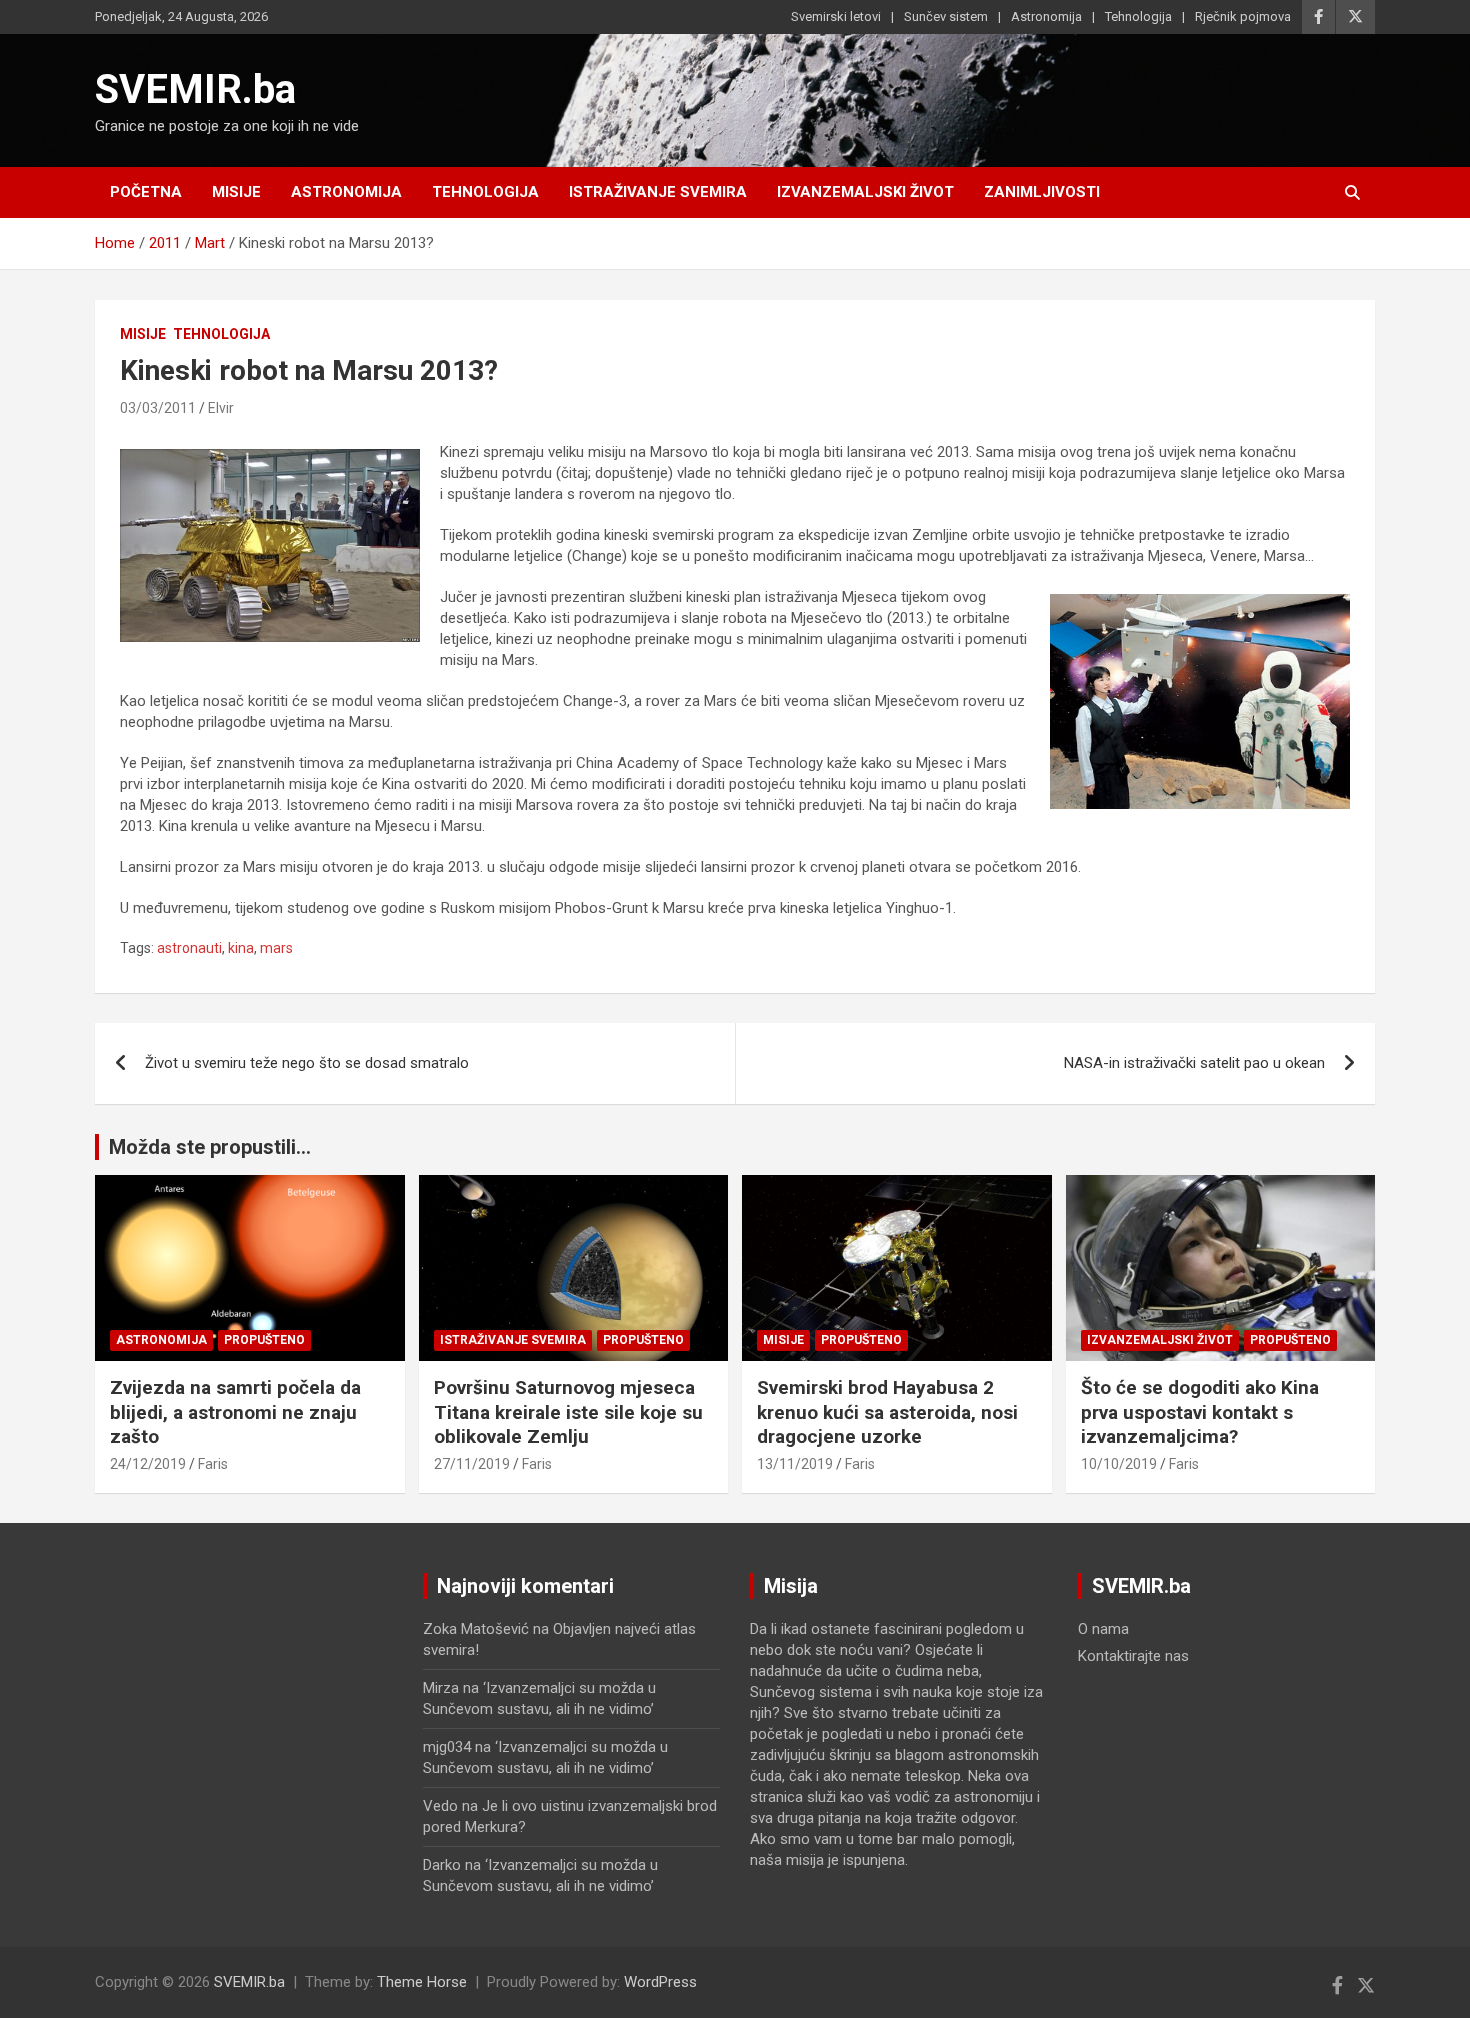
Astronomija (1046, 16)
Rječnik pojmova (1243, 16)
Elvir (221, 408)
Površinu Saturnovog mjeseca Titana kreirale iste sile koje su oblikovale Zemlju (568, 1412)
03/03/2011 (158, 408)
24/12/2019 (148, 1464)
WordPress (660, 1982)
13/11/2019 (795, 1464)
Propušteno (264, 1340)
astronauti (189, 948)
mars (276, 948)
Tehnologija (1138, 16)
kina (241, 948)
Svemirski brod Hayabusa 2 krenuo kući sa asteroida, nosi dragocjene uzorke (887, 1412)
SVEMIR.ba (195, 89)
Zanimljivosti (1042, 192)
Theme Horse (422, 1982)
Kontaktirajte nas (1133, 1656)
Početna (146, 192)
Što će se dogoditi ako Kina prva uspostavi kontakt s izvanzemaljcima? (1200, 1412)
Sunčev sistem (946, 16)
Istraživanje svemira (658, 192)
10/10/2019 (1119, 1464)
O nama (1103, 1629)
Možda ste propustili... (210, 1147)
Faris (213, 1464)
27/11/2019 (472, 1464)
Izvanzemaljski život (865, 192)
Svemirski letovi (836, 16)
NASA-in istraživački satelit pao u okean (1194, 1063)
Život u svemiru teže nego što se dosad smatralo (307, 1063)
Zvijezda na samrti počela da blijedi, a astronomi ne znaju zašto (235, 1412)
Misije (236, 192)
